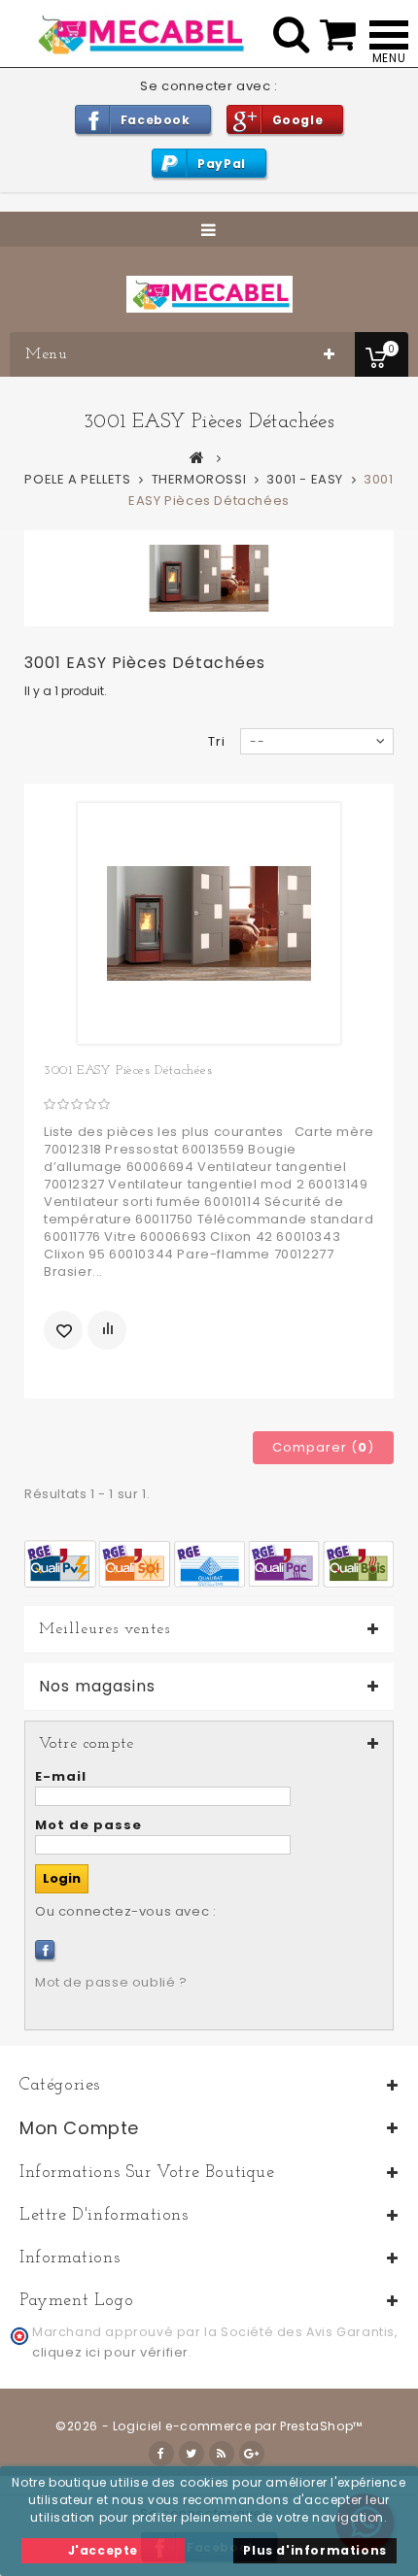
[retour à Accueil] (197, 457)
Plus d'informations (314, 2550)
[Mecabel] (209, 294)
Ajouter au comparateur (107, 1330)
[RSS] (222, 2454)
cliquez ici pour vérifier (110, 2352)
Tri (217, 741)
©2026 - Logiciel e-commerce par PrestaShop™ (209, 2426)
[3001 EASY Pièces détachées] (209, 923)
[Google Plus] (252, 2454)
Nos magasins (97, 1687)
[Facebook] (45, 1950)
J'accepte (103, 2550)
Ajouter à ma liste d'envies (63, 1330)
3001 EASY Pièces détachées (128, 1071)
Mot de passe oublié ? (111, 1982)
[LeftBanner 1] (209, 1563)
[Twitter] (192, 2454)
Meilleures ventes (104, 1629)
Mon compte (79, 2128)
